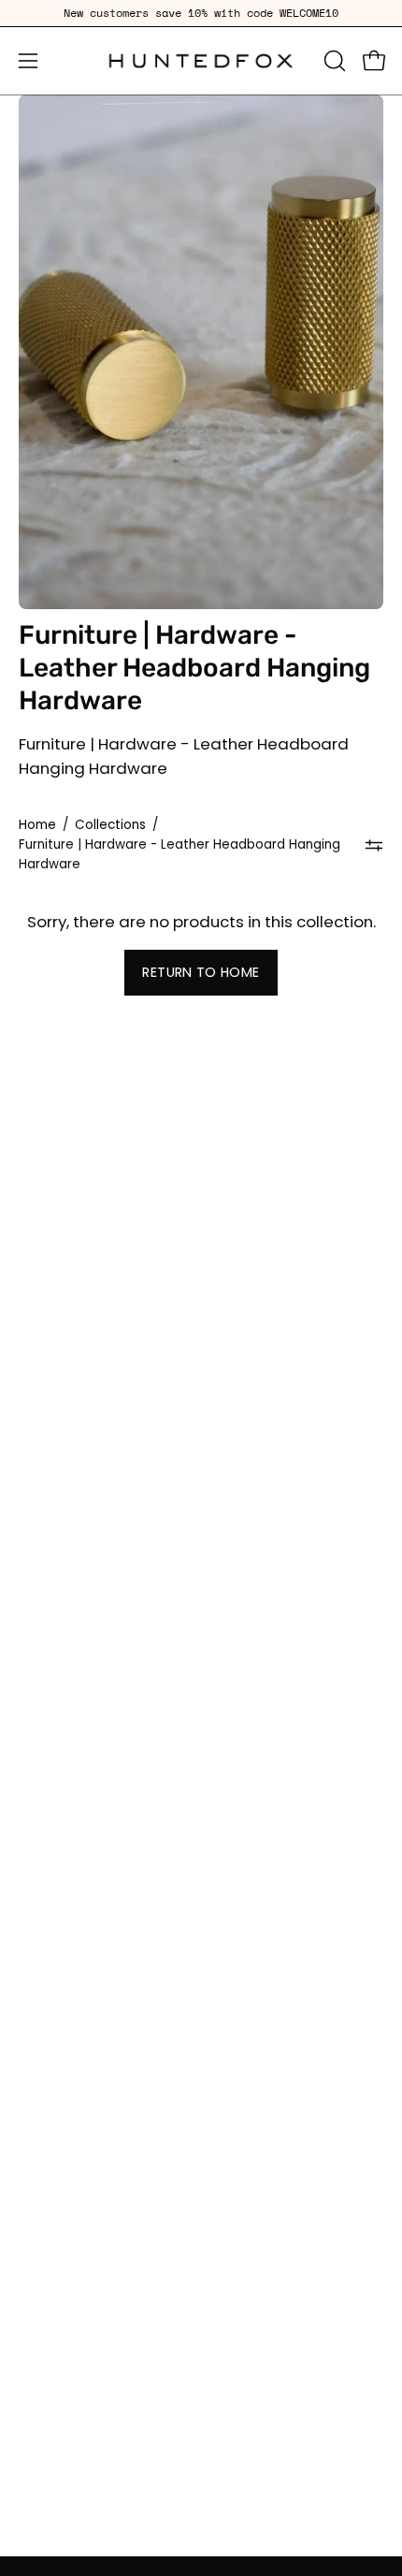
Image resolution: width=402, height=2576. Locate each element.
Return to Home (201, 972)
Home (37, 825)
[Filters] (374, 846)
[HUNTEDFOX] (201, 61)
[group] (201, 13)
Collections (110, 825)
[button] (333, 61)
